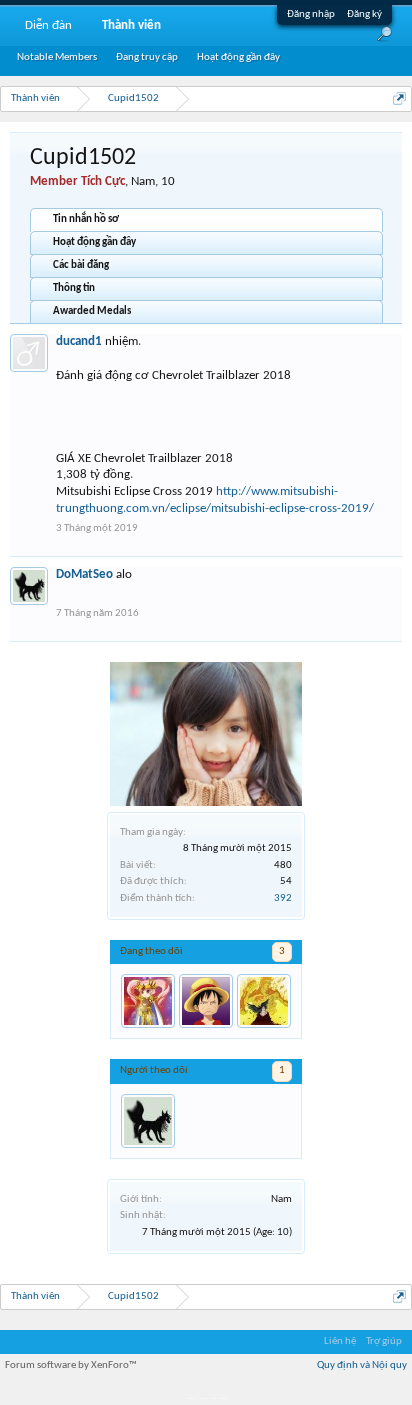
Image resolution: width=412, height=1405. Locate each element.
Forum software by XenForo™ (71, 1365)
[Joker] (148, 1001)
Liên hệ (340, 1341)
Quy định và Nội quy (362, 1365)
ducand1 (79, 341)
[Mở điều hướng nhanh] (399, 98)
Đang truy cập (147, 57)
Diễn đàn (48, 25)
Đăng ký (364, 14)
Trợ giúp (384, 1341)
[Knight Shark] (264, 1001)
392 (283, 898)
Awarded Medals (92, 311)
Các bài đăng (81, 265)
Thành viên (131, 25)
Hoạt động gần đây (94, 242)
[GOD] (206, 1001)
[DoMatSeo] (148, 1121)
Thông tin (74, 288)
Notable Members (57, 57)
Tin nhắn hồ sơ (86, 219)
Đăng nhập (311, 14)
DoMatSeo (84, 574)
